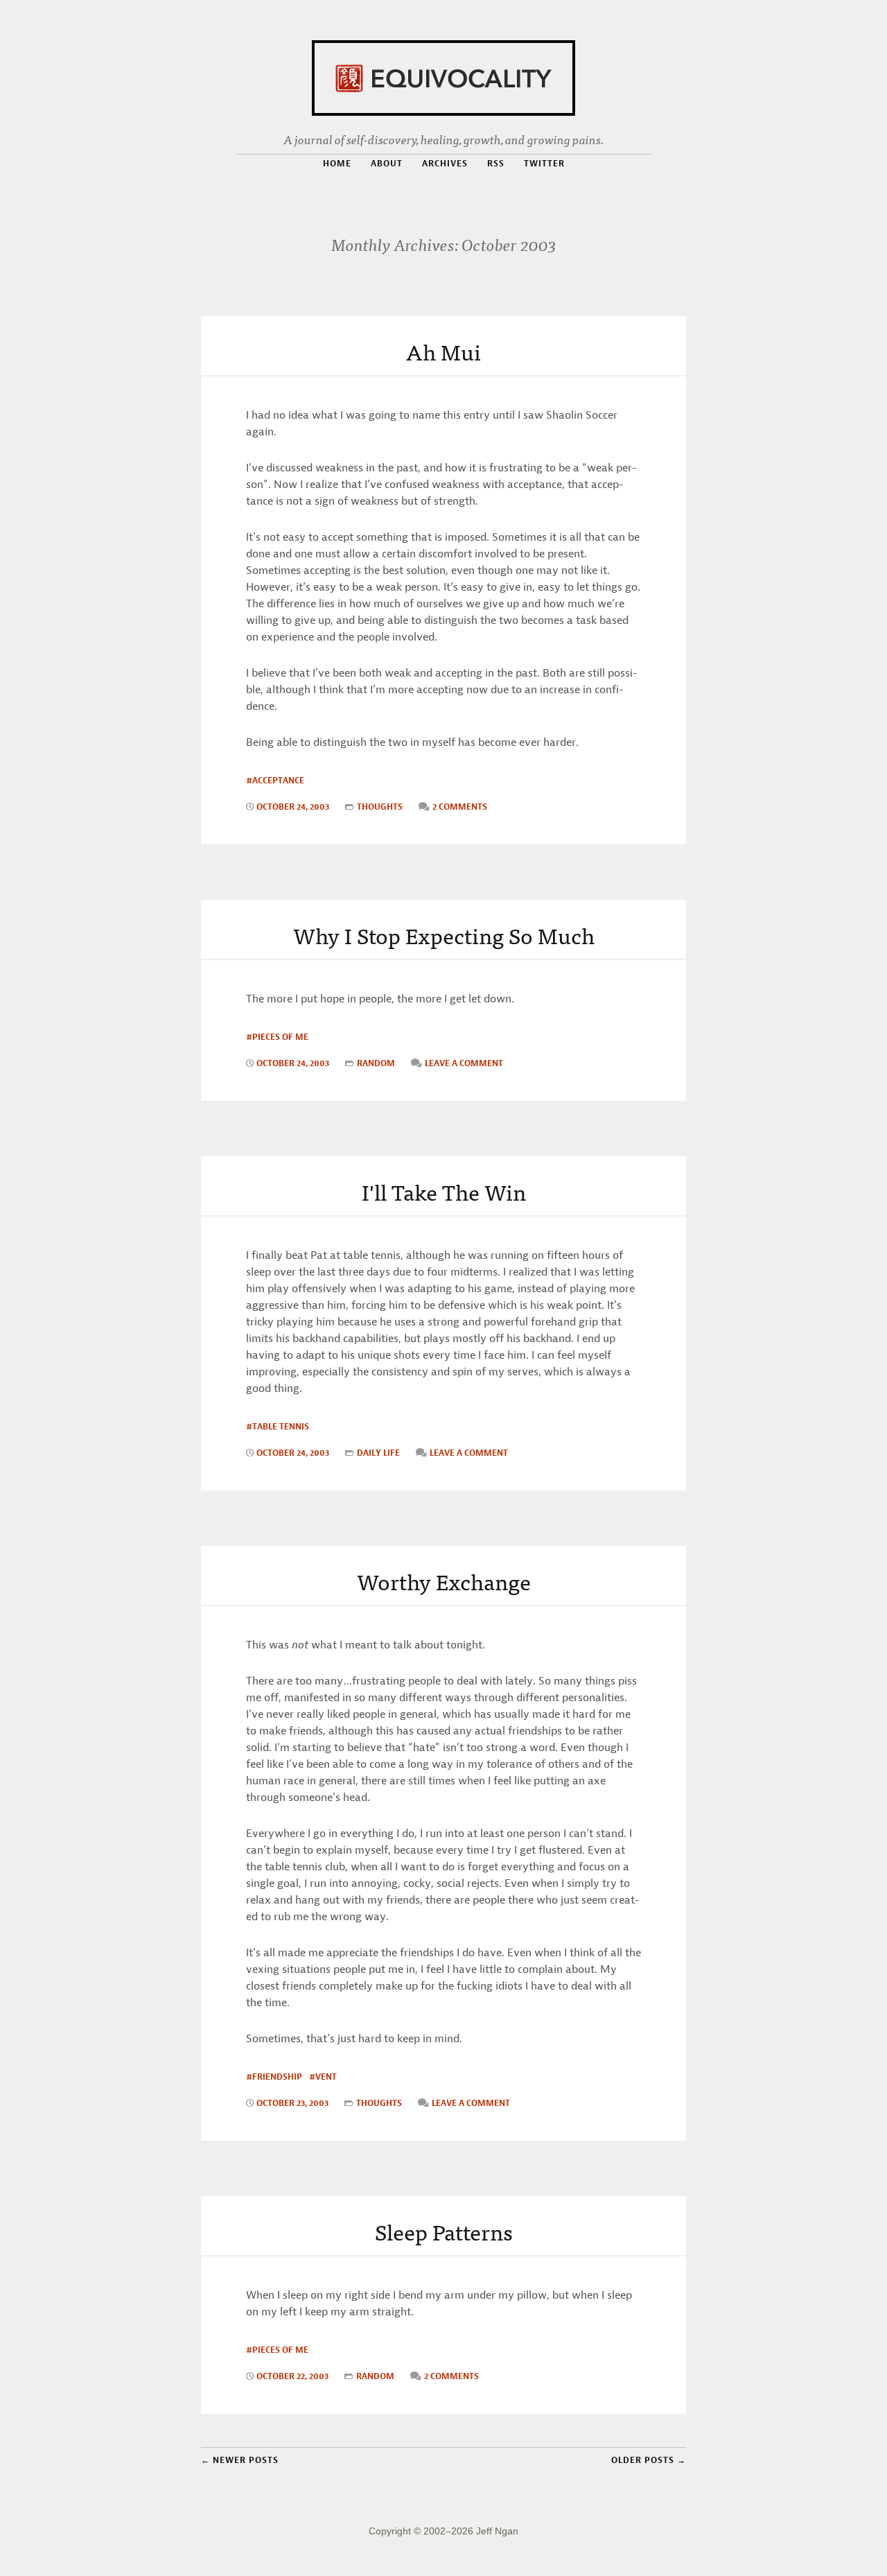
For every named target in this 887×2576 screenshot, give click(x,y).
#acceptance (275, 780)
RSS (496, 164)
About (387, 163)
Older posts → (649, 2460)
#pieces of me (277, 1037)
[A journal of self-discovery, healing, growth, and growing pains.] (443, 76)
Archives (445, 163)
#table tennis (278, 1426)
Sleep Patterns (444, 2231)
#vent (323, 2077)
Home (337, 163)
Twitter (544, 163)
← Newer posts (240, 2460)
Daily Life (378, 1453)
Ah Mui (443, 351)
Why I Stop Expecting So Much (444, 934)
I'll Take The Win (444, 1191)
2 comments (460, 807)
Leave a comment (464, 1063)
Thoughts (380, 807)
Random (376, 1063)
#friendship (274, 2077)
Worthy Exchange (444, 1581)
